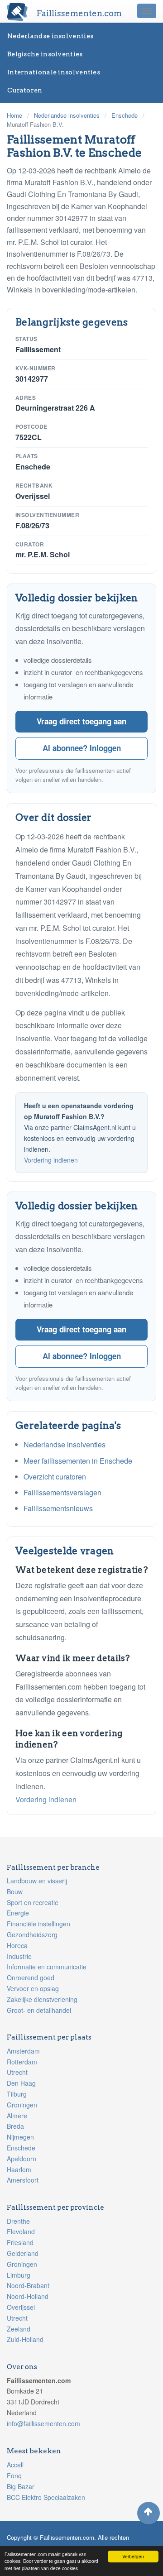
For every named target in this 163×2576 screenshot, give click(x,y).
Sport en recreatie (33, 1902)
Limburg (19, 2275)
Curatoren (25, 90)
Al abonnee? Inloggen (82, 748)
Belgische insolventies (45, 54)
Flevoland (21, 2231)
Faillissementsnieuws (58, 1508)
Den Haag (21, 2083)
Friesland (20, 2242)
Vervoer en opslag (33, 1988)
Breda (15, 2126)
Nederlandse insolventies (50, 36)
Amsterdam (23, 2051)
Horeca (17, 1945)
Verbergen (133, 2556)
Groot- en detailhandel (39, 2010)
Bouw (15, 1891)
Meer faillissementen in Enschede (78, 1461)
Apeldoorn (22, 2159)
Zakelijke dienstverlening (42, 1999)
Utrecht (17, 2072)
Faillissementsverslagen (62, 1492)
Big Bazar (21, 2486)
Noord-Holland (28, 2296)
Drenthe (18, 2221)
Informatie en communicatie (47, 1967)
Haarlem (19, 2169)
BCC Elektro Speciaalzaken (46, 2497)
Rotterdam (22, 2062)
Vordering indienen (51, 1160)
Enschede (125, 115)
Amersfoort (23, 2180)
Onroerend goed (31, 1977)
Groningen (22, 2105)
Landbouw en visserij (37, 1881)
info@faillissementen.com (43, 2423)
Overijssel (21, 2307)
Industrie (19, 1956)
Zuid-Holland (25, 2339)
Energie (18, 1913)
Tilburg (17, 2094)
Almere (17, 2116)
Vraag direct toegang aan (81, 721)
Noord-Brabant (28, 2285)
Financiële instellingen (38, 1924)
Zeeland (19, 2329)
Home (14, 115)
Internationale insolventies (54, 72)
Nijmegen (20, 2137)
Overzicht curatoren (55, 1477)
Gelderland (23, 2253)
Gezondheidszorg (32, 1934)
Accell (15, 2465)
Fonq (14, 2475)
